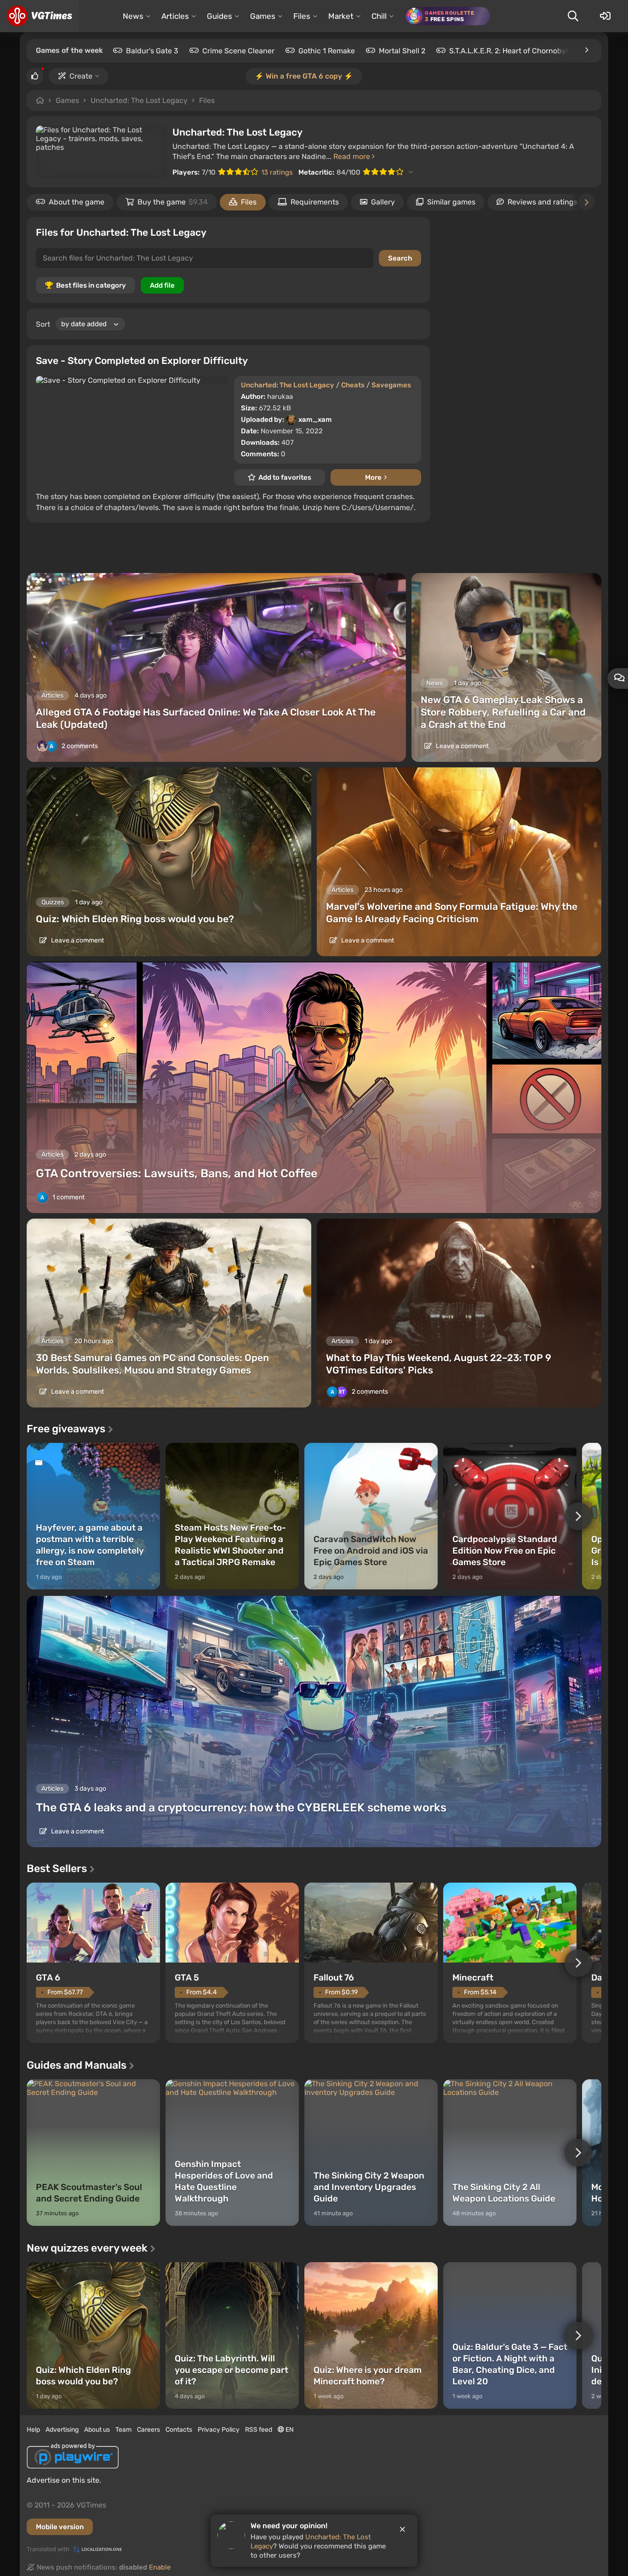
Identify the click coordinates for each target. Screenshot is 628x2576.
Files (207, 100)
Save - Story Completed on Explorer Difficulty (142, 360)
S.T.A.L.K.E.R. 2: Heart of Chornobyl (508, 51)
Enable (160, 2567)
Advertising (62, 2430)
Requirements (315, 202)
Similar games (451, 202)
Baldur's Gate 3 (152, 51)
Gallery (383, 202)
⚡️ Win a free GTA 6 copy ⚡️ (304, 76)
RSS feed (259, 2430)
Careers (148, 2430)
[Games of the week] (586, 50)
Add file (162, 285)
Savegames (391, 385)
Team (123, 2430)
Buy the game (173, 202)
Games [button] (263, 16)
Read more (353, 156)
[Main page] (39, 16)
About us (97, 2430)
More (373, 477)
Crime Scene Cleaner (238, 51)
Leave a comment (462, 746)
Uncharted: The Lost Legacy (139, 100)
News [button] (133, 16)
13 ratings (277, 172)
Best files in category (91, 285)
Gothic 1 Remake (327, 51)
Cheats (353, 385)
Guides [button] (220, 16)
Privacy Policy (219, 2430)
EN (289, 2430)
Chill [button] (379, 16)
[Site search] (573, 16)
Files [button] (302, 16)
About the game (77, 202)
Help (33, 2430)
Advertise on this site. (64, 2480)
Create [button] (81, 76)
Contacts (179, 2430)
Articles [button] (175, 16)
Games (67, 100)
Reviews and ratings (542, 202)
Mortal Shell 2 (402, 51)
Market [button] (341, 16)
